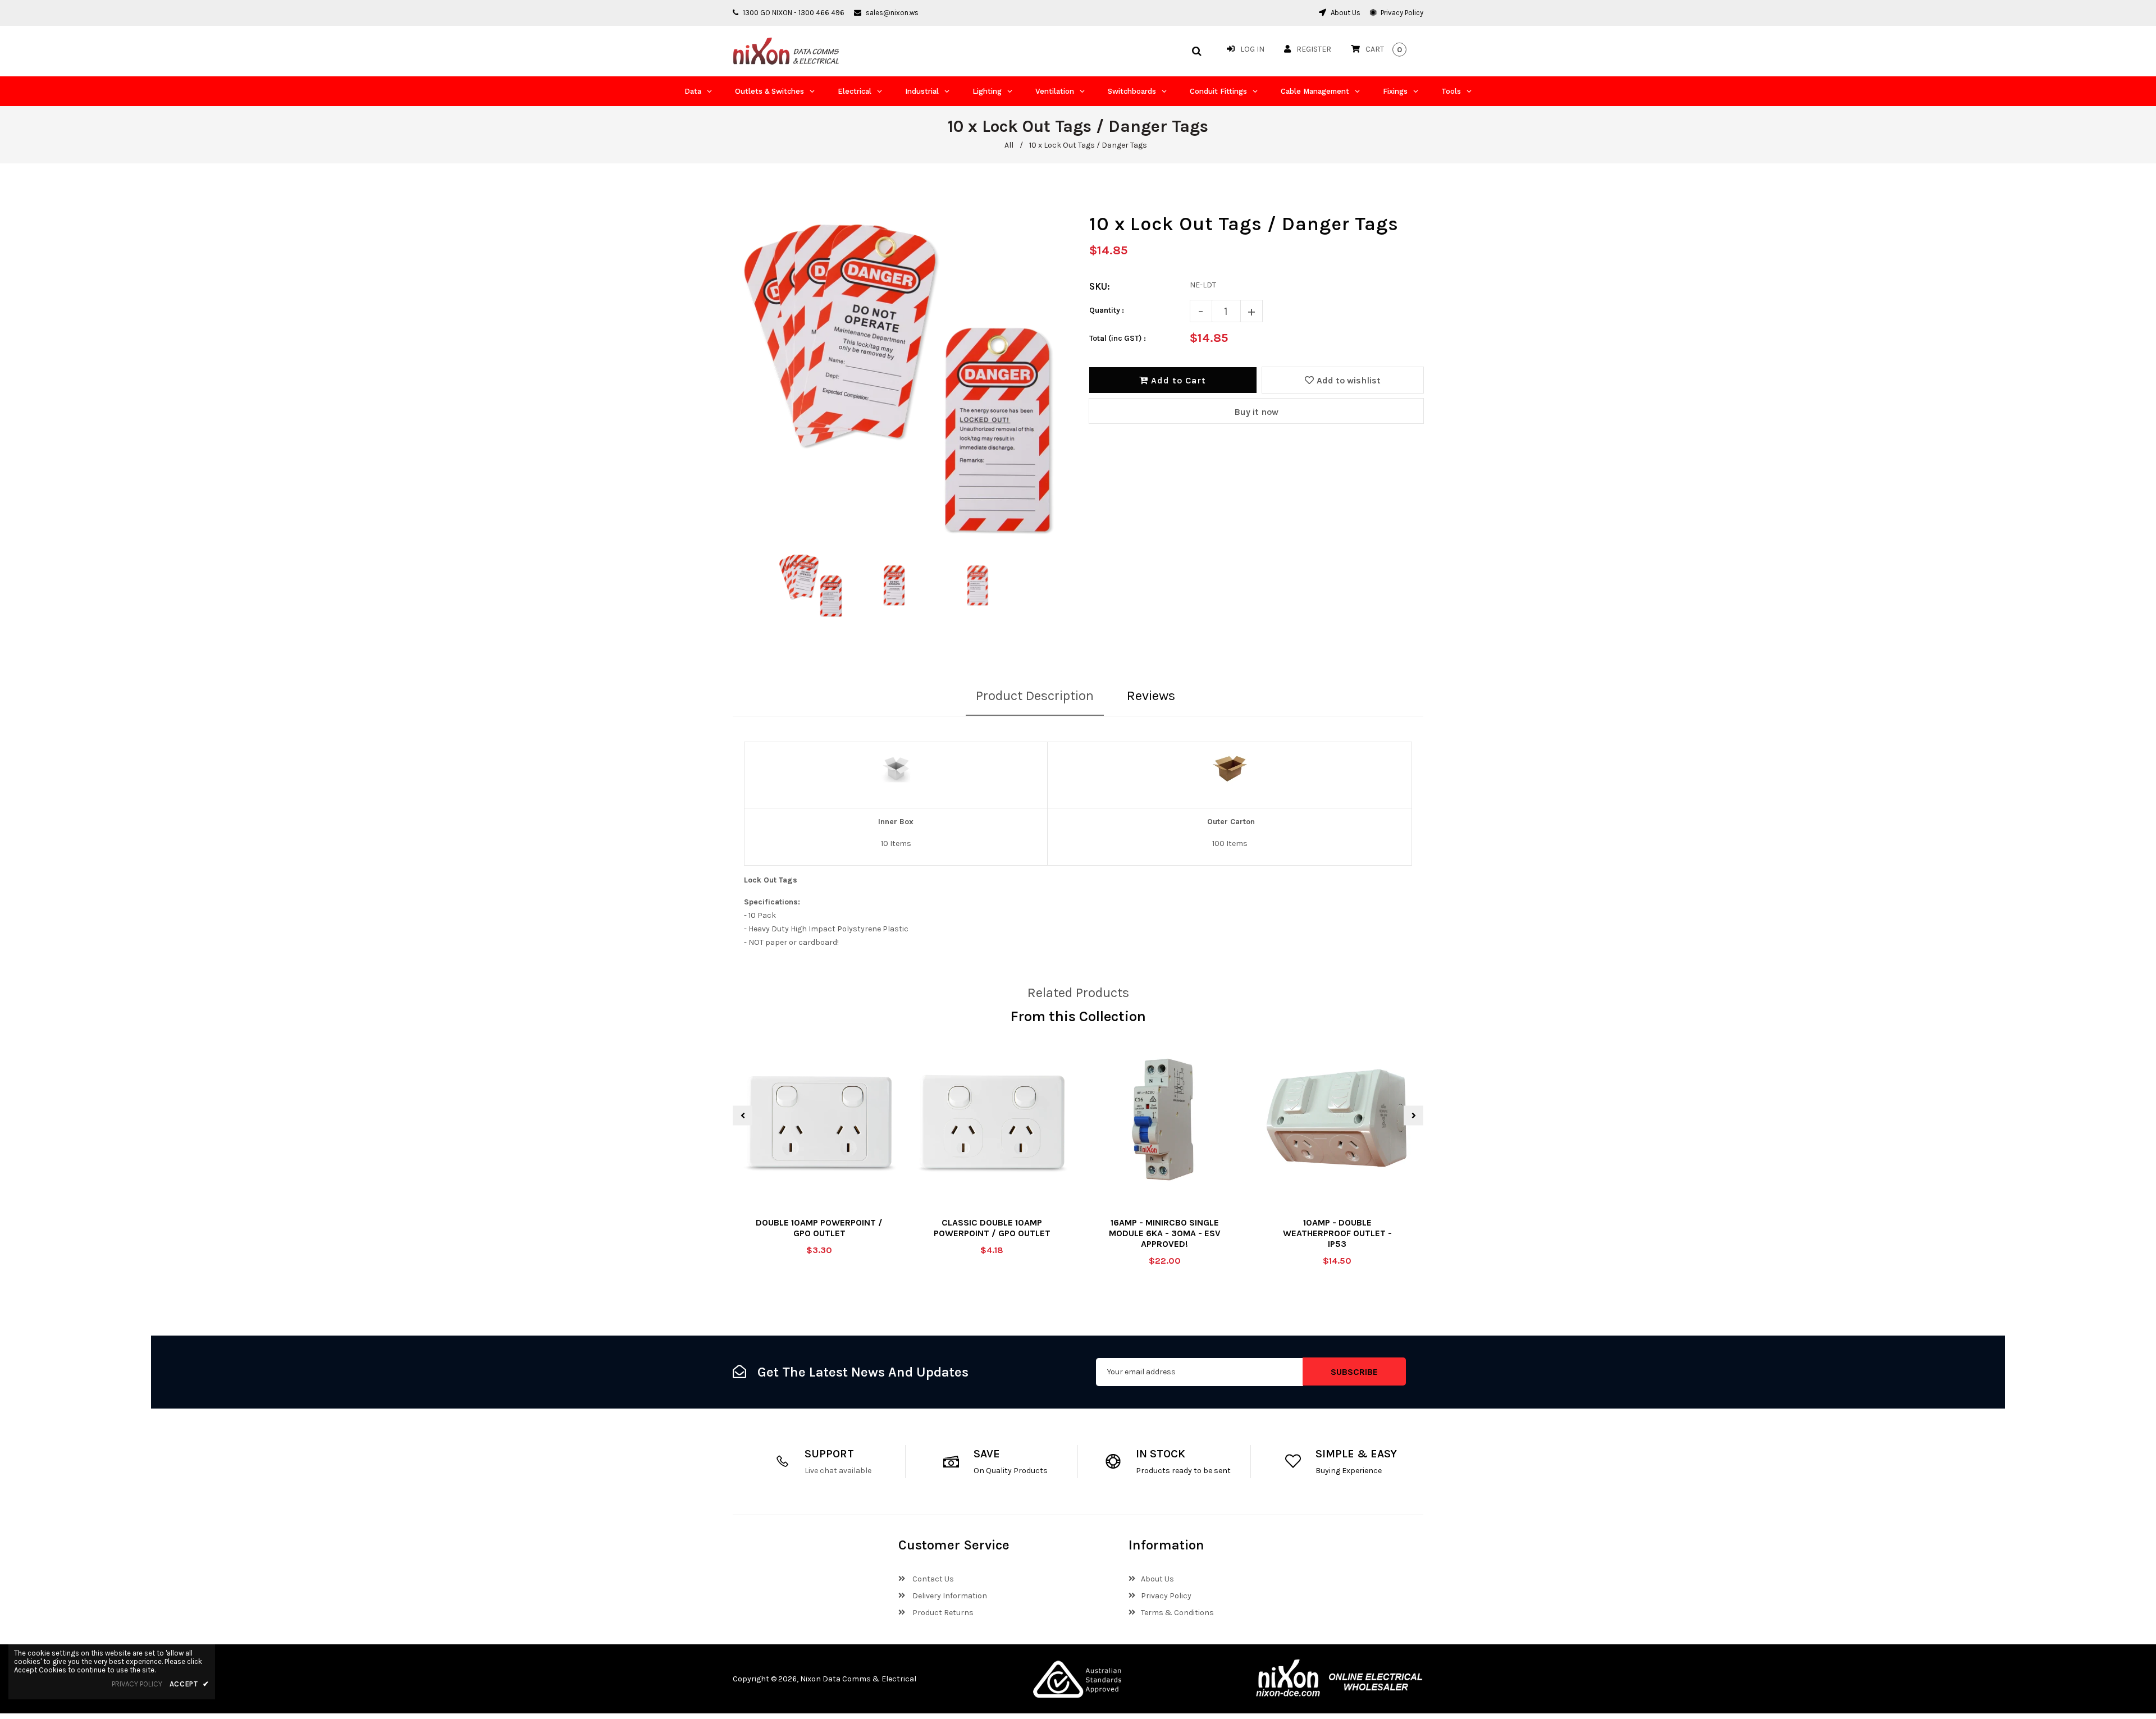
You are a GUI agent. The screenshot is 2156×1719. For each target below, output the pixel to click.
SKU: (1100, 286)
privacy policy (137, 1684)
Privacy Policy (1401, 13)
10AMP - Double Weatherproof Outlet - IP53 (1337, 1233)
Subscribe (1354, 1372)
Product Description (1035, 696)
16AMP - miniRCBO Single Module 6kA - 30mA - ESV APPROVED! (1165, 1233)
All (1009, 145)
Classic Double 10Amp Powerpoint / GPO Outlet (992, 1228)
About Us (1345, 13)
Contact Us (932, 1579)
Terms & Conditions (1177, 1613)
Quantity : (1107, 310)
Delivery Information (949, 1596)
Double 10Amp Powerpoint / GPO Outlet (819, 1228)
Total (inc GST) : (1118, 338)
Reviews (1151, 696)
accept (189, 1684)
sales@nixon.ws (892, 13)
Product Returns (942, 1613)
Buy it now (1256, 412)
